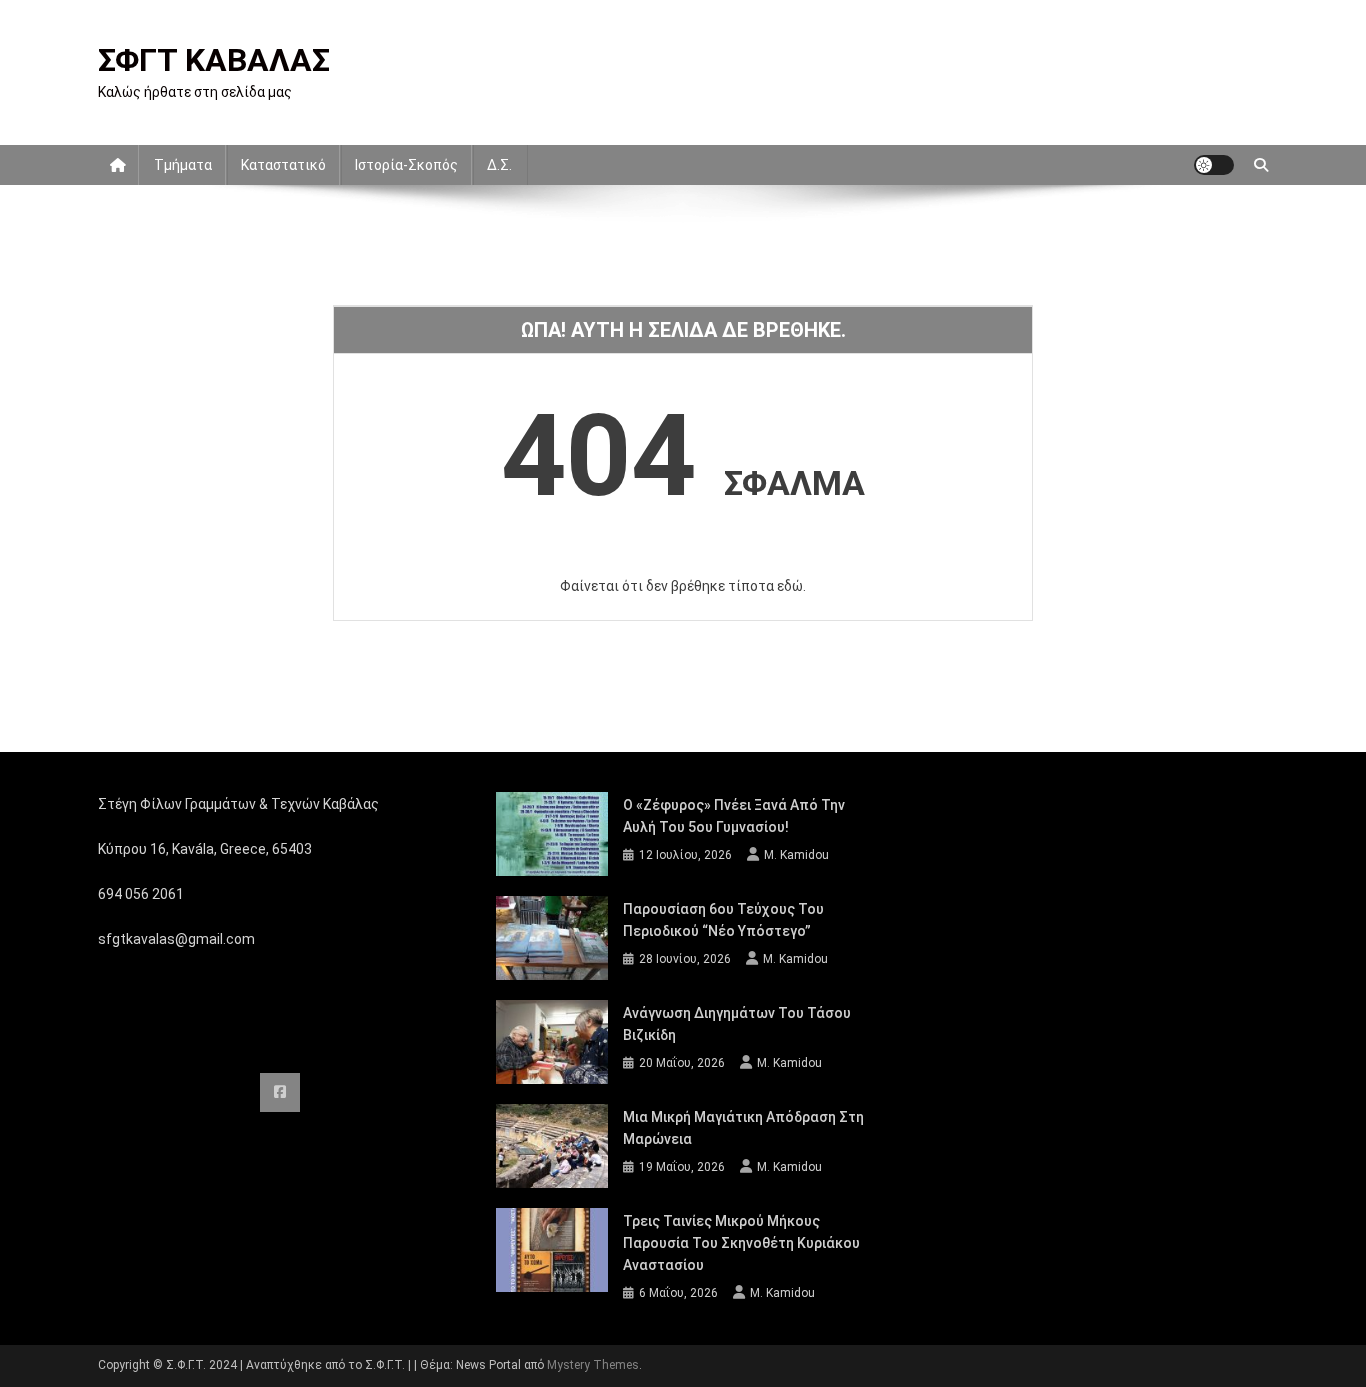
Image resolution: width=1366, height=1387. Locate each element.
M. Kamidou (796, 855)
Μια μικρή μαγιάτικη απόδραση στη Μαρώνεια (743, 1128)
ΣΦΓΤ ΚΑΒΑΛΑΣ (214, 60)
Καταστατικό (283, 165)
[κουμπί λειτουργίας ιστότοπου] (1214, 165)
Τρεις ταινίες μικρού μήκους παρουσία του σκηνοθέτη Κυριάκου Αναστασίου (741, 1243)
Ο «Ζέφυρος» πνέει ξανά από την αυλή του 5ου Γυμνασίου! (734, 816)
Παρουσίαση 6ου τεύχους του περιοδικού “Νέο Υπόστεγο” (723, 920)
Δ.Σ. (499, 165)
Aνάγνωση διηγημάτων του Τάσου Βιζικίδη (737, 1024)
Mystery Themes (593, 1365)
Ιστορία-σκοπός (406, 165)
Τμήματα (183, 165)
